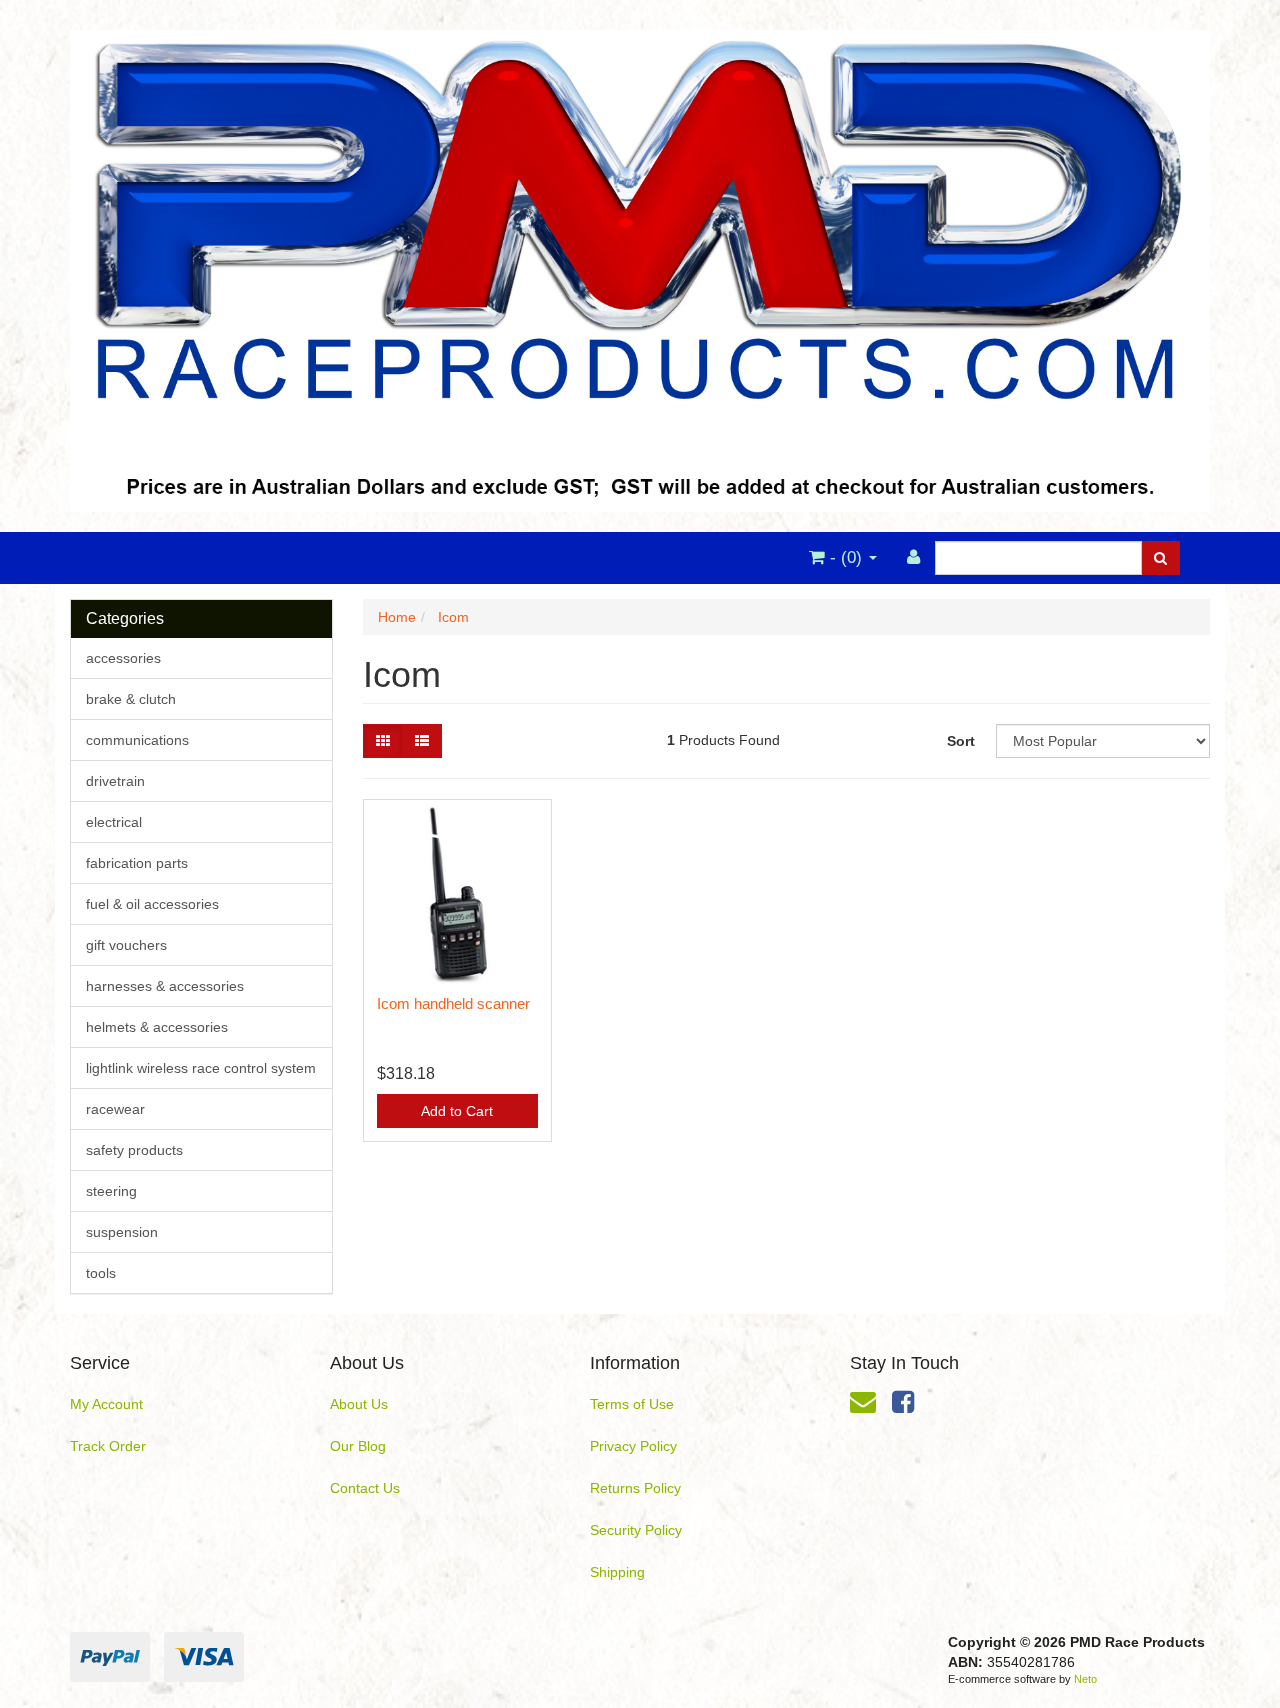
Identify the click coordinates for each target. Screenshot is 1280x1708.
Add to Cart (457, 1111)
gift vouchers (126, 945)
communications (137, 740)
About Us (359, 1404)
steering (111, 1191)
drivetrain (115, 781)
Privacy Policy (633, 1446)
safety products (134, 1150)
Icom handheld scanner (453, 1003)
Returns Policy (635, 1488)
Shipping (617, 1572)
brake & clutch (131, 699)
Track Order (108, 1446)
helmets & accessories (157, 1027)
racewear (115, 1109)
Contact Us (365, 1488)
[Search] (1160, 558)
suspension (122, 1232)
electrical (114, 822)
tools (101, 1273)
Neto (1085, 1679)
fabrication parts (137, 863)
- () (846, 557)
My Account (106, 1404)
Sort (961, 741)
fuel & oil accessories (152, 904)
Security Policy (636, 1530)
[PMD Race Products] (640, 265)
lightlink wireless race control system (201, 1068)
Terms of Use (632, 1404)
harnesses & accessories (165, 986)
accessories (123, 658)
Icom (453, 617)
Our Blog (358, 1446)
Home (397, 617)
